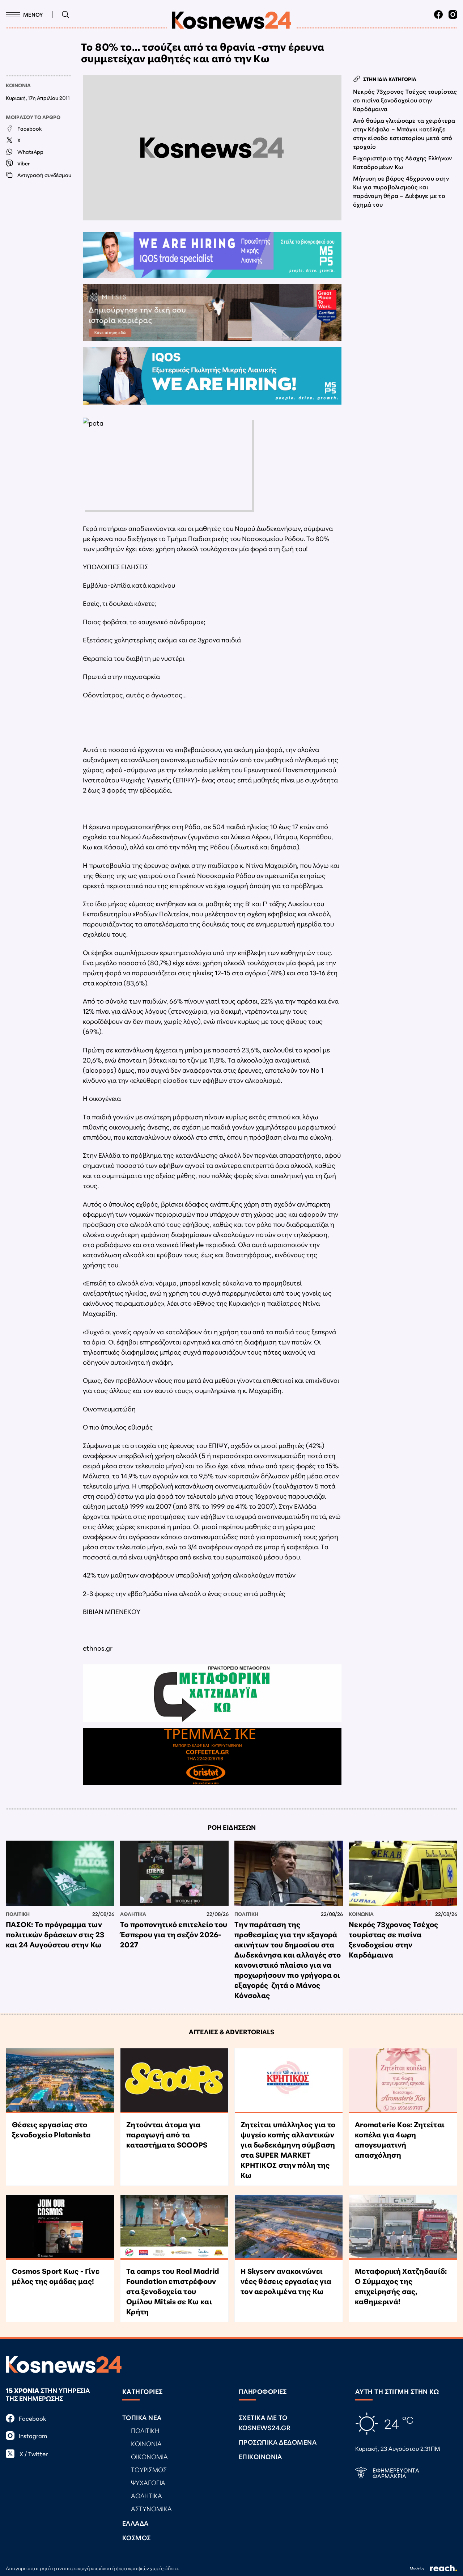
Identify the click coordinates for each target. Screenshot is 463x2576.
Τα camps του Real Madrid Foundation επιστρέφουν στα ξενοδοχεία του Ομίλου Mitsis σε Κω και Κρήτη (173, 2291)
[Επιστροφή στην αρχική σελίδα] (231, 20)
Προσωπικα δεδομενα (278, 2442)
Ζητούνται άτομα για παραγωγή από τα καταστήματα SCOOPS (167, 2134)
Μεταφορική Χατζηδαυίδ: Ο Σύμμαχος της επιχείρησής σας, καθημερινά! (401, 2286)
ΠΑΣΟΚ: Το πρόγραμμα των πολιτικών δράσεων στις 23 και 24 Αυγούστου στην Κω (55, 1934)
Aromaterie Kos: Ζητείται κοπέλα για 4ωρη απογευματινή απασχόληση (400, 2139)
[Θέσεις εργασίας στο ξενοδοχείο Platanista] (60, 2081)
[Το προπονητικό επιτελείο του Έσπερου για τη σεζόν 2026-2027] (174, 1873)
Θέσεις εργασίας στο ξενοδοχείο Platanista (51, 2129)
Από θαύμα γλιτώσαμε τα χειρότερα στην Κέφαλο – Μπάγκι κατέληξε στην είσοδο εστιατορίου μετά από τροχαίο (404, 133)
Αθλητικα (133, 1914)
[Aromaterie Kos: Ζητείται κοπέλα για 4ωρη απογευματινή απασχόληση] (403, 2081)
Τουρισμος (149, 2469)
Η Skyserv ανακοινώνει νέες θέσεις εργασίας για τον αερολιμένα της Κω (286, 2281)
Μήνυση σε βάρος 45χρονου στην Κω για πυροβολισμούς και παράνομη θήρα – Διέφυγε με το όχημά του (401, 191)
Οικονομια (149, 2456)
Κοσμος (137, 2537)
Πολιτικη (18, 1914)
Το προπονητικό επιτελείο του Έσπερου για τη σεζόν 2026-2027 (174, 1934)
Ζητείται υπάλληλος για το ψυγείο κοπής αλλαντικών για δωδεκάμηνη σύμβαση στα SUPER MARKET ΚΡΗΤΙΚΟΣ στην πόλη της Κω (288, 2149)
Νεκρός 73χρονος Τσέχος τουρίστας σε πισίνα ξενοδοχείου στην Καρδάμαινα (405, 100)
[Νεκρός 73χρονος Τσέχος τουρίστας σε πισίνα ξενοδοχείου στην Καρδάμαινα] (403, 1873)
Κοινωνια (18, 85)
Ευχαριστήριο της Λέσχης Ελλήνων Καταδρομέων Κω (402, 162)
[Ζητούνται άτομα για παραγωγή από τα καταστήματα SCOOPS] (174, 2081)
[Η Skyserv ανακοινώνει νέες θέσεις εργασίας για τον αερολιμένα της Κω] (289, 2227)
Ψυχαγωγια (148, 2482)
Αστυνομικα (151, 2508)
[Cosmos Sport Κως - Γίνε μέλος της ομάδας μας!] (60, 2227)
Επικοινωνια (260, 2456)
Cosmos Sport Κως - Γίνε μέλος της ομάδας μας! (56, 2276)
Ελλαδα (135, 2523)
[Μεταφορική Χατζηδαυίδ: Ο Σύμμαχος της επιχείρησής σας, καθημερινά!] (403, 2227)
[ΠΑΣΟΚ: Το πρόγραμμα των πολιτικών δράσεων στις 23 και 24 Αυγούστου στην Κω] (60, 1873)
